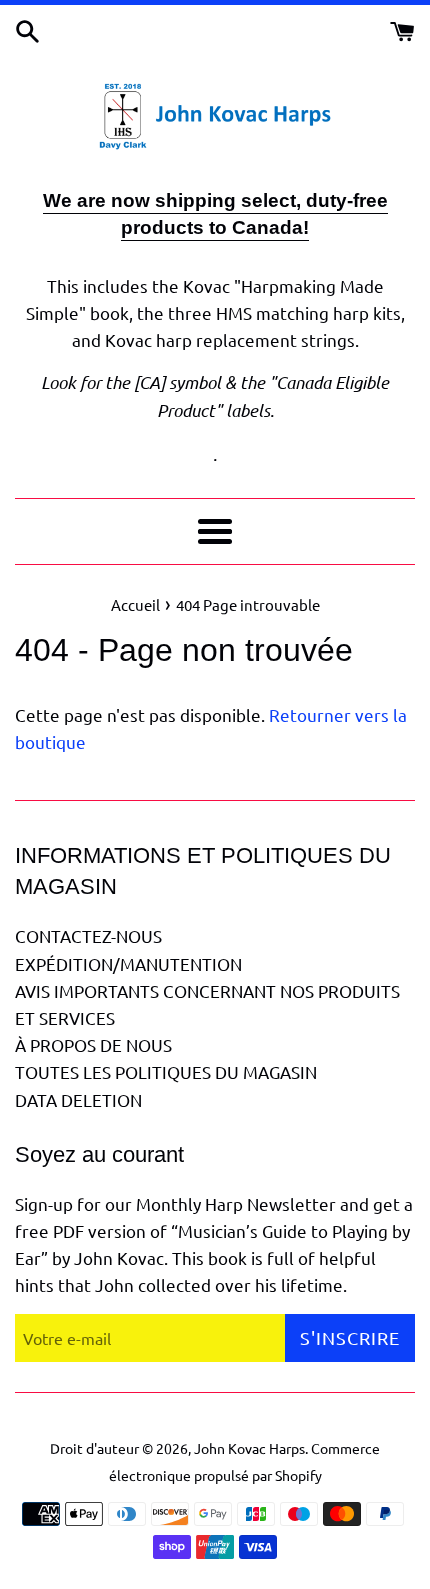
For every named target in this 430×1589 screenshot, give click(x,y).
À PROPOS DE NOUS (93, 1044)
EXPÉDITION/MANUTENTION (128, 963)
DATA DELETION (78, 1099)
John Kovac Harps (249, 1448)
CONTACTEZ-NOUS (88, 935)
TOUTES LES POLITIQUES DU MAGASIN (166, 1071)
